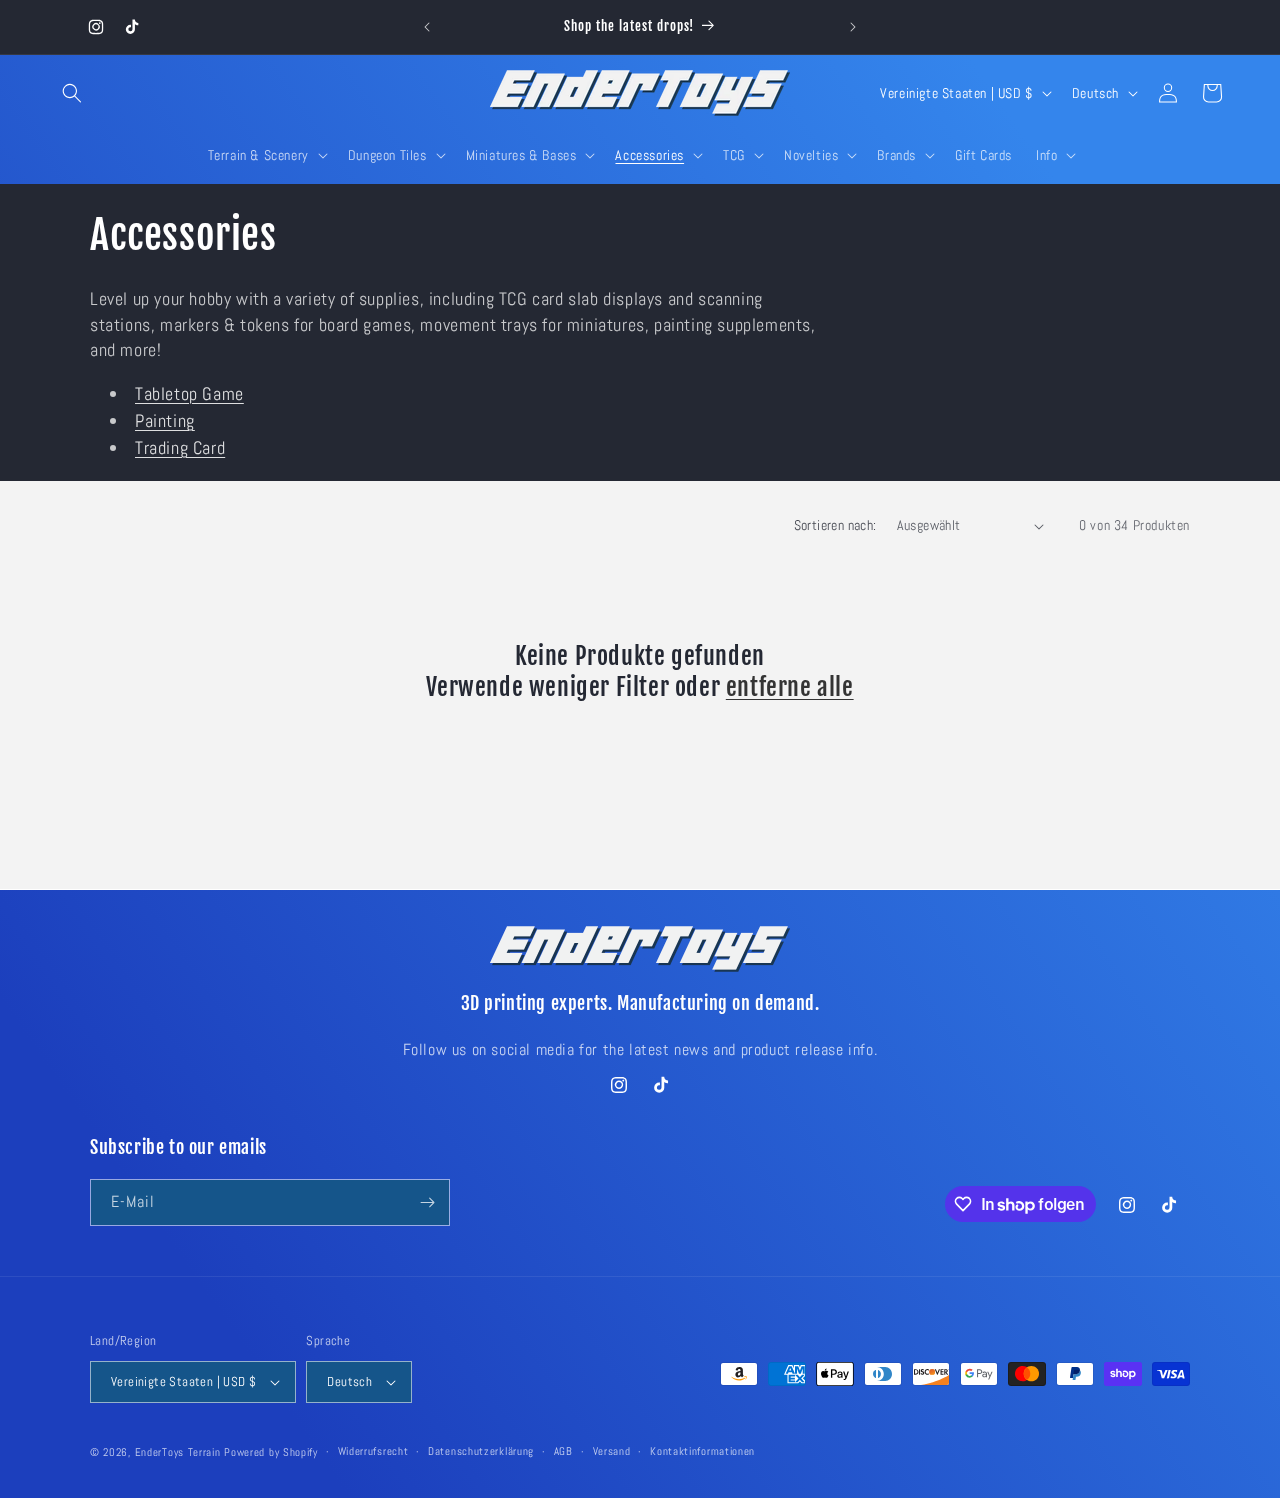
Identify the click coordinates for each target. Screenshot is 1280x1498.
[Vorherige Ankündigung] (427, 27)
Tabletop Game (189, 393)
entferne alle (790, 687)
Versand (612, 1451)
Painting (165, 420)
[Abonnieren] (427, 1202)
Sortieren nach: (835, 525)
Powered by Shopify (271, 1452)
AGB (563, 1451)
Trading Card (180, 447)
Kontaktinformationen (702, 1451)
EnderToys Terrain (178, 1452)
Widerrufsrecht (373, 1451)
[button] (72, 93)
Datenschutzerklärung (481, 1451)
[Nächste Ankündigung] (853, 27)
